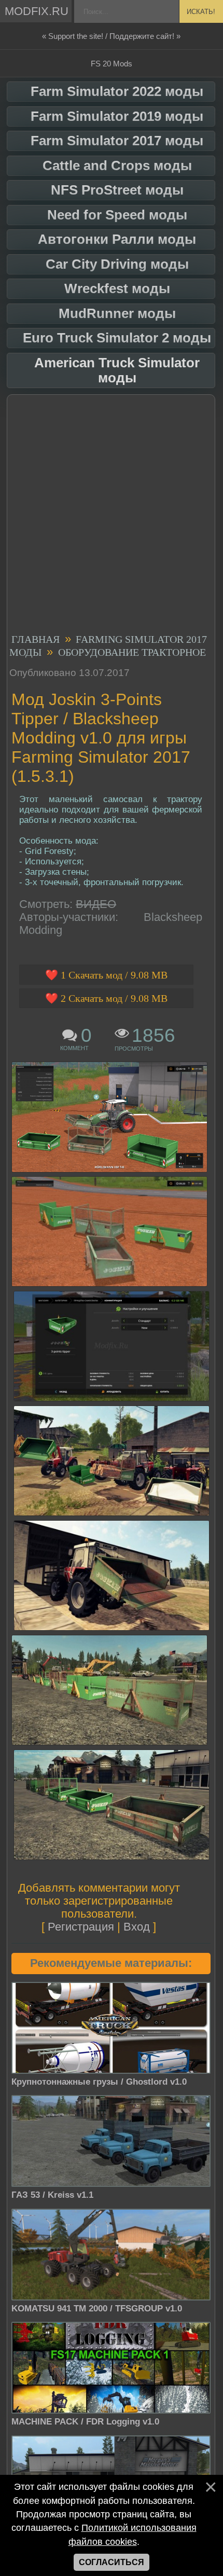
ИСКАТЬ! (201, 12)
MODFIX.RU (37, 11)
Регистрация (81, 1927)
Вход (137, 1927)
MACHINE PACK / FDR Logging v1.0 (85, 2422)
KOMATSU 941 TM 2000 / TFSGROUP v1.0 (97, 2309)
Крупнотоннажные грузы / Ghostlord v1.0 (99, 2082)
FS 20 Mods (112, 64)
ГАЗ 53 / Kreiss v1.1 (52, 2195)
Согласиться (112, 2562)
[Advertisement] (112, 516)
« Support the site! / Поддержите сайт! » (111, 36)
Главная (36, 639)
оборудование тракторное (132, 652)
